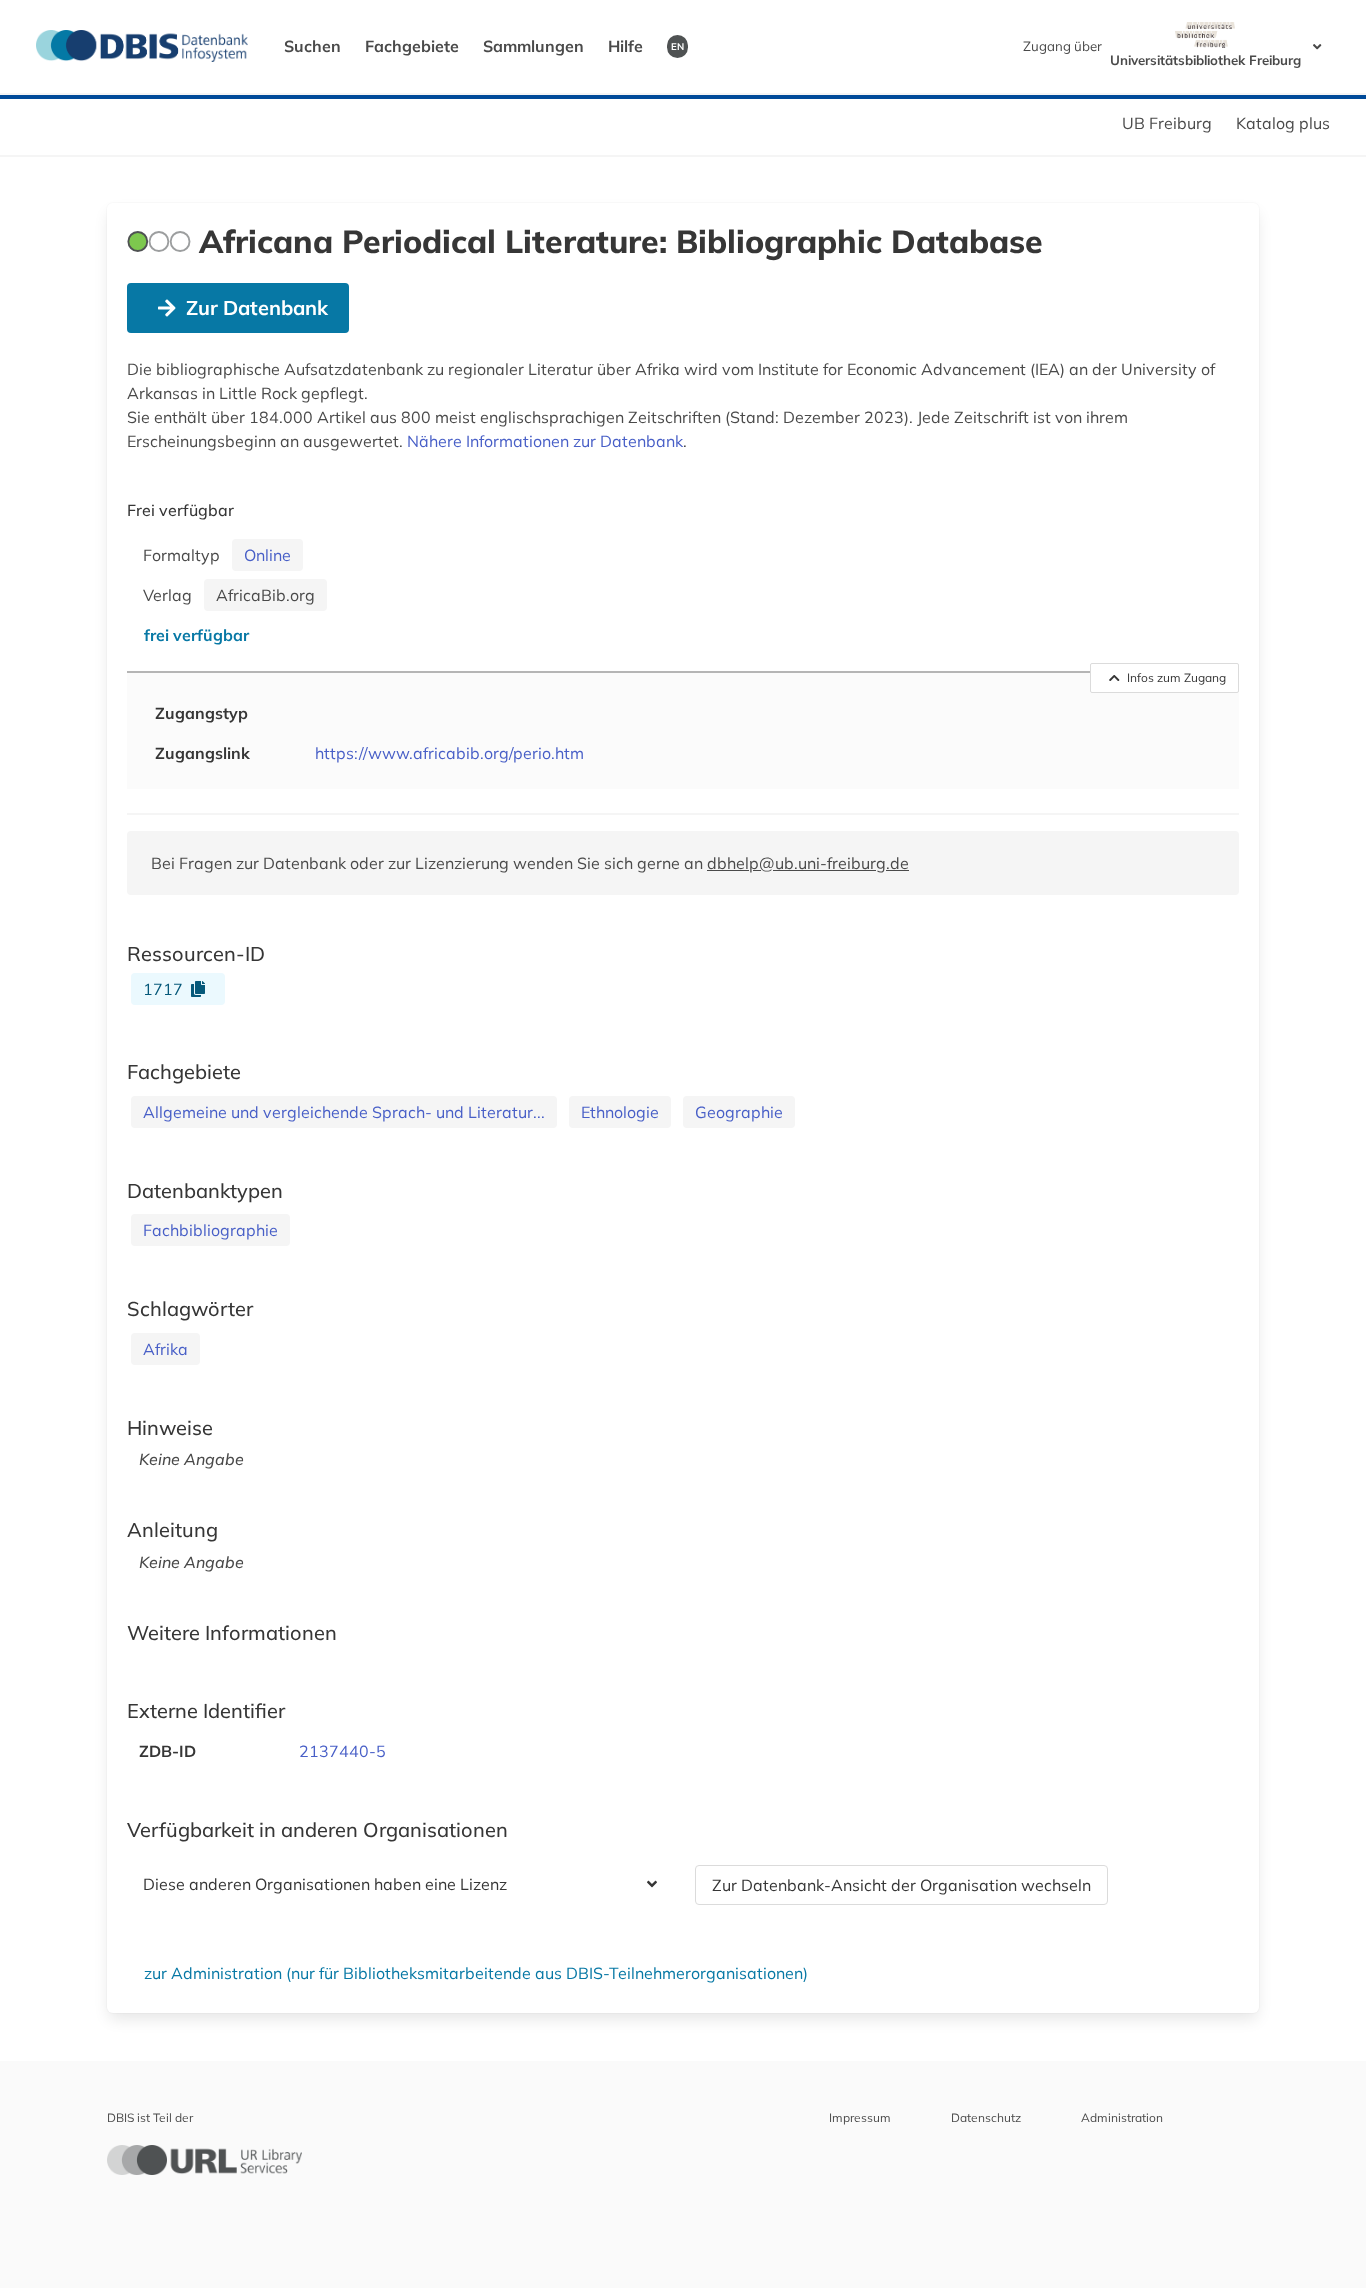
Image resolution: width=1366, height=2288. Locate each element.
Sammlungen (533, 46)
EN (677, 46)
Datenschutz (986, 2117)
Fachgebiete (412, 46)
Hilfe (625, 46)
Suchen (312, 46)
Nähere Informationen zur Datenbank (545, 441)
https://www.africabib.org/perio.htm (449, 753)
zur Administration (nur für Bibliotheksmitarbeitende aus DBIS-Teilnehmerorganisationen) (476, 1973)
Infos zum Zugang (1176, 677)
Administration (1122, 2117)
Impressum (860, 2117)
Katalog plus (1283, 123)
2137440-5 (342, 1751)
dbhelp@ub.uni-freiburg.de (808, 863)
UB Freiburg (1167, 123)
